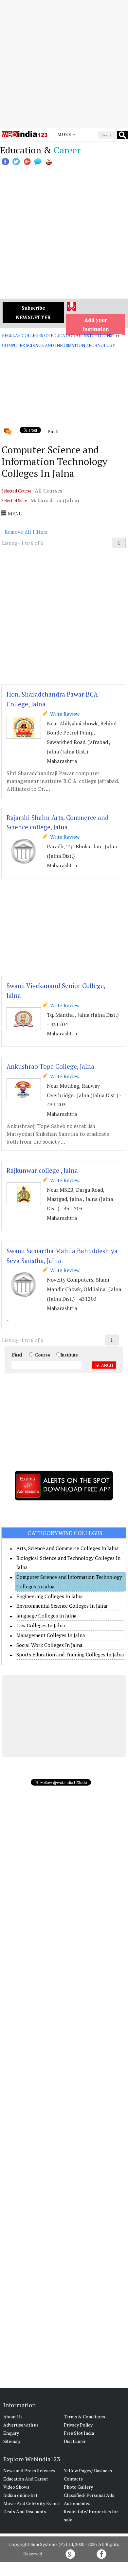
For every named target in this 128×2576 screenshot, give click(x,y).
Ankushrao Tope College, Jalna (50, 1066)
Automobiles (77, 2503)
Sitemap (12, 2441)
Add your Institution (96, 325)
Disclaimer (75, 2441)
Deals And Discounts (25, 2511)
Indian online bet (20, 2495)
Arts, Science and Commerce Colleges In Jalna (68, 1548)
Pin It (53, 431)
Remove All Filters (26, 532)
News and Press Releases (29, 2471)
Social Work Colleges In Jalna (49, 1645)
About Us (13, 2417)
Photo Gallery (78, 2487)
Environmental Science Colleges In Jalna (62, 1606)
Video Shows (16, 2487)
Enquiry (11, 2433)
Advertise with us (21, 2425)
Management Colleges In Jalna (51, 1635)
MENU (14, 513)
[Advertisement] (64, 64)
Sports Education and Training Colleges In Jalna (70, 1654)
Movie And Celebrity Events (32, 2503)
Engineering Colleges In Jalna (50, 1596)
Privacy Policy (78, 2425)
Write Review (64, 714)
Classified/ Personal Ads (89, 2495)
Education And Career (26, 2479)
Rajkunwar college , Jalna (42, 1170)
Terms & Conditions (84, 2417)
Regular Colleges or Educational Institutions (57, 336)
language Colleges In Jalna (46, 1616)
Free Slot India (79, 2433)
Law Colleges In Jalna (41, 1625)
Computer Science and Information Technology (58, 345)
